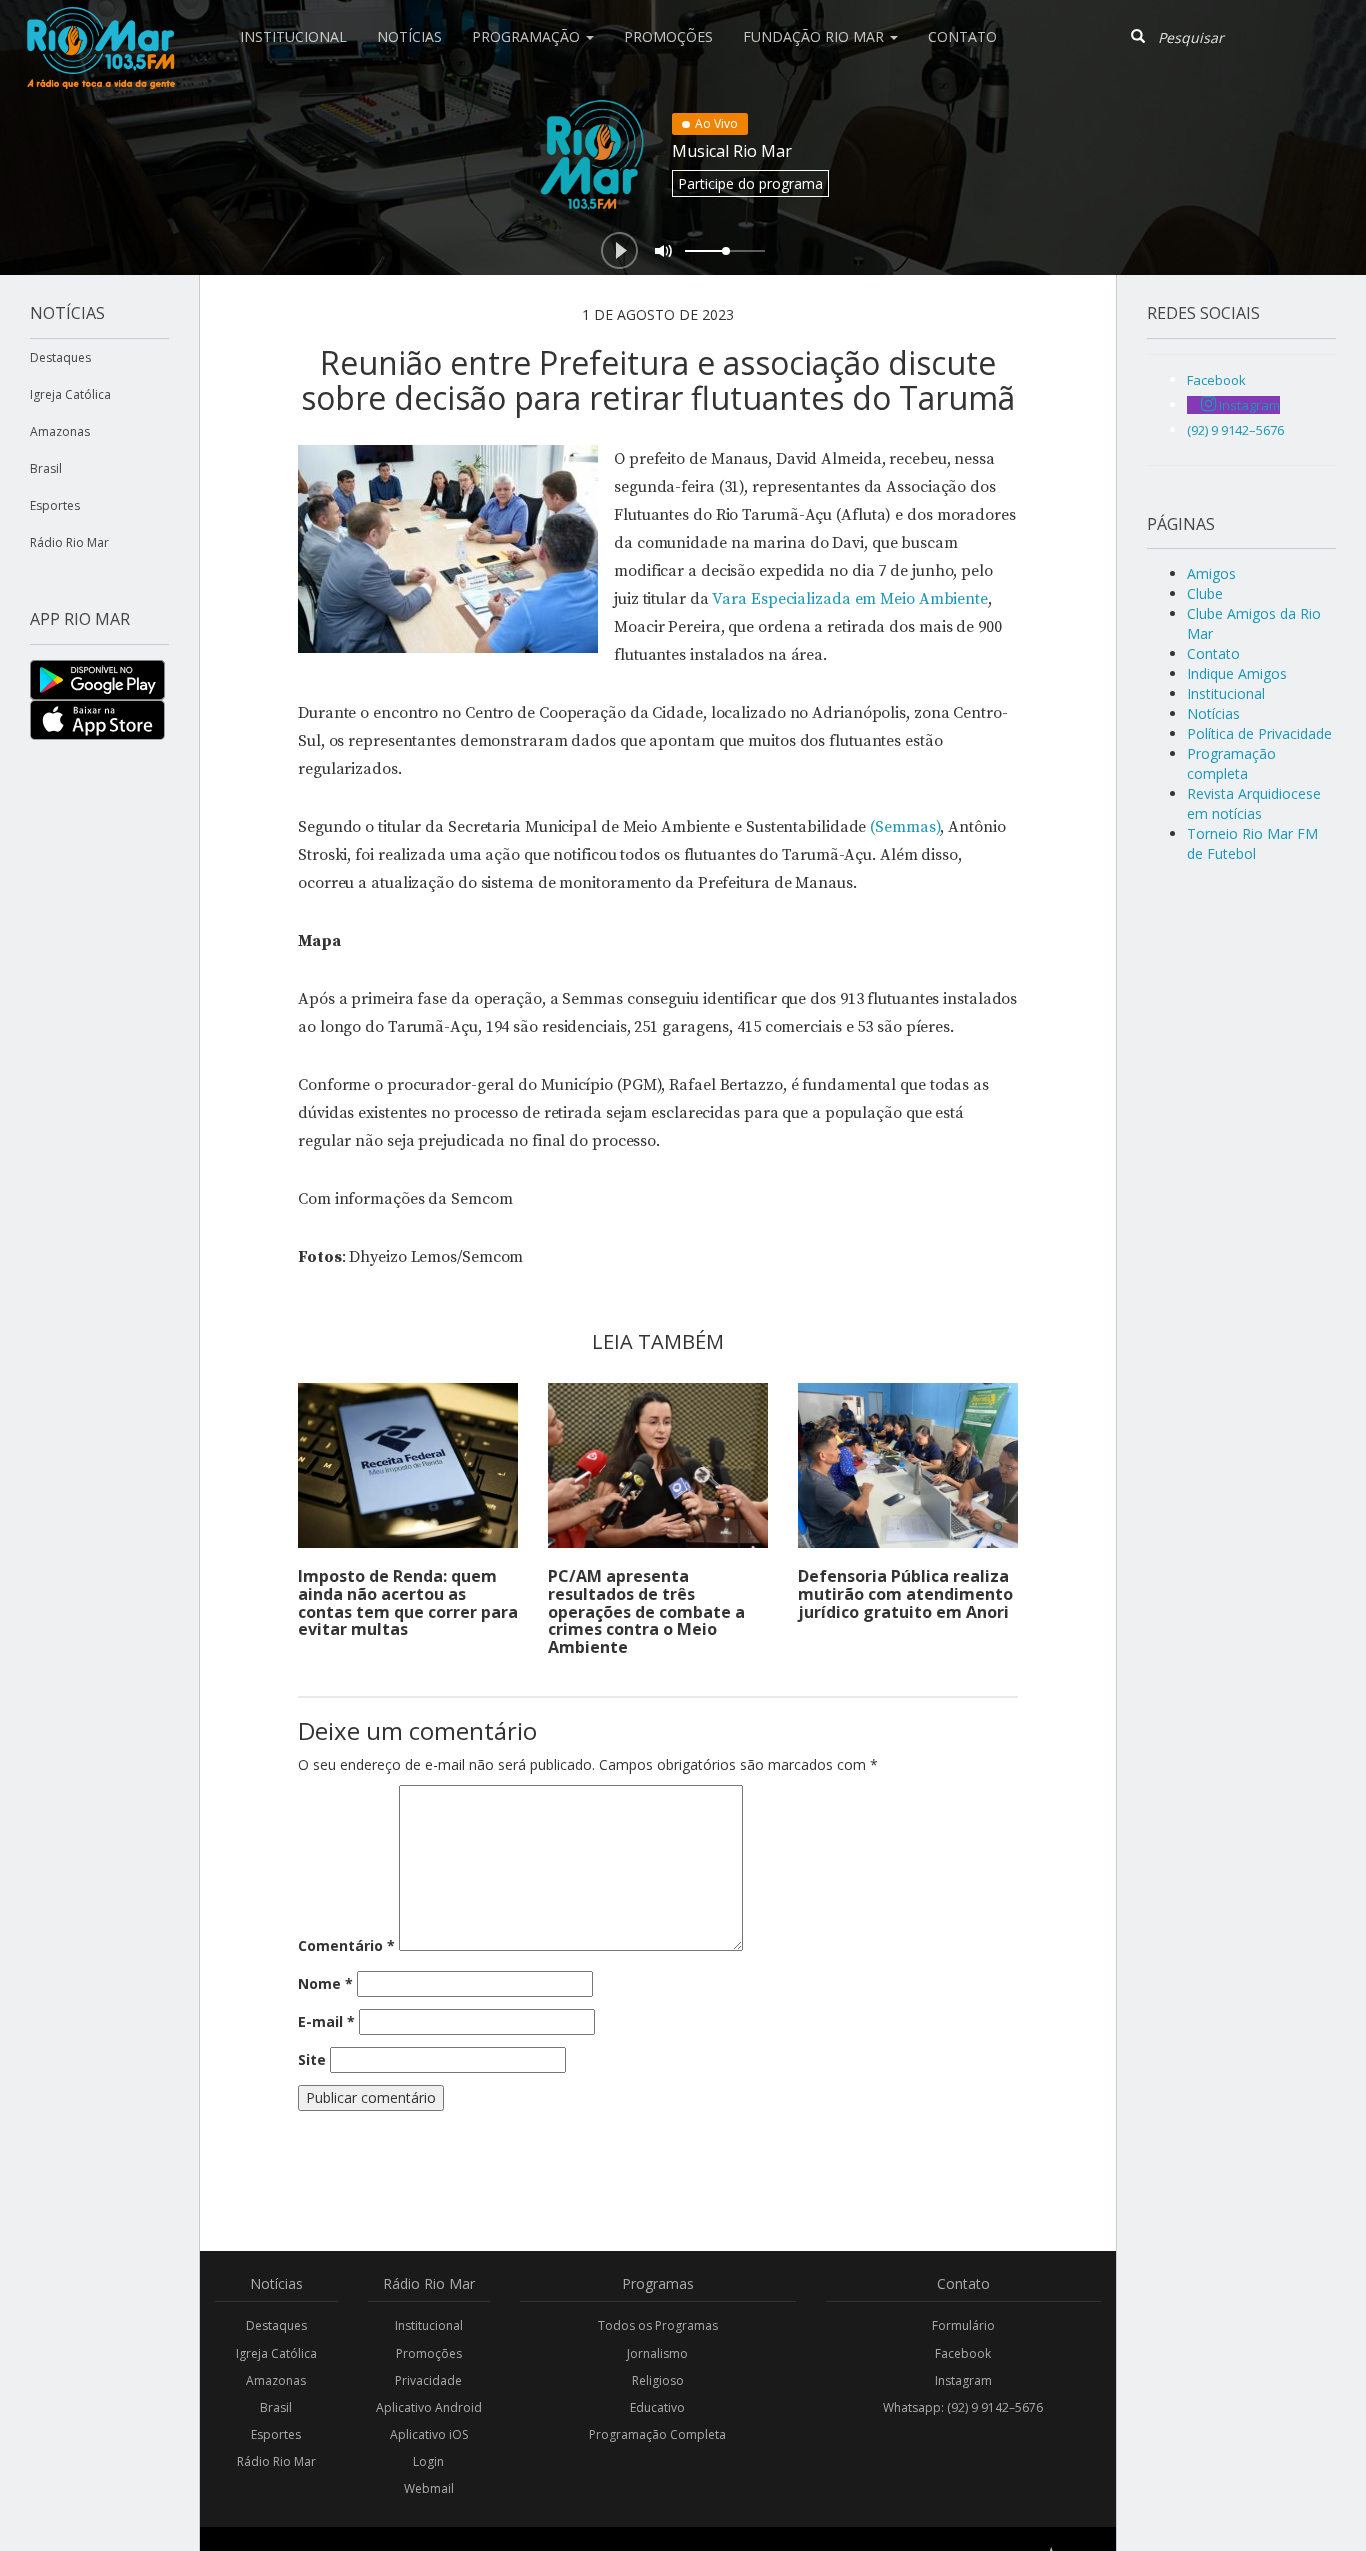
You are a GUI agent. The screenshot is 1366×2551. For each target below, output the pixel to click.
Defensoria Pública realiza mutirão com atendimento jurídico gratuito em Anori (905, 1593)
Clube (1205, 593)
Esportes (55, 505)
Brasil (46, 468)
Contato (962, 36)
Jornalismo (657, 2353)
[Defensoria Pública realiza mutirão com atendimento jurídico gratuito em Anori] (908, 1465)
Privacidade (428, 2380)
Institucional (293, 36)
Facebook (963, 2353)
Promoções (668, 36)
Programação (528, 36)
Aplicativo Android (429, 2407)
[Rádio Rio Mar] (100, 25)
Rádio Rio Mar (69, 542)
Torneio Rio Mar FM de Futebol (1252, 843)
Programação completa (1231, 763)
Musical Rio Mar (732, 151)
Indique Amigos (1237, 673)
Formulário (963, 2325)
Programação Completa (657, 2434)
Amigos (1211, 573)
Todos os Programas (658, 2325)
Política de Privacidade (1259, 733)
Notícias (409, 36)
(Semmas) (905, 827)
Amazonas (60, 431)
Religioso (658, 2380)
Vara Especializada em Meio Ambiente (850, 599)
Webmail (429, 2488)
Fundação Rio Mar (815, 36)
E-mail (326, 2021)
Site (312, 2059)
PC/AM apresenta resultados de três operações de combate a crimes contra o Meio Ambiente (646, 1611)
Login (428, 2461)
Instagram (963, 2380)
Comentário (346, 1945)
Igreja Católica (70, 394)
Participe (750, 183)
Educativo (657, 2407)
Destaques (60, 357)
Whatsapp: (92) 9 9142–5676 (963, 2407)
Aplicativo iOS (429, 2434)
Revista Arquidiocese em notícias (1254, 803)
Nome (325, 1983)
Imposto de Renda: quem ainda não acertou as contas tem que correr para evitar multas (408, 1602)
